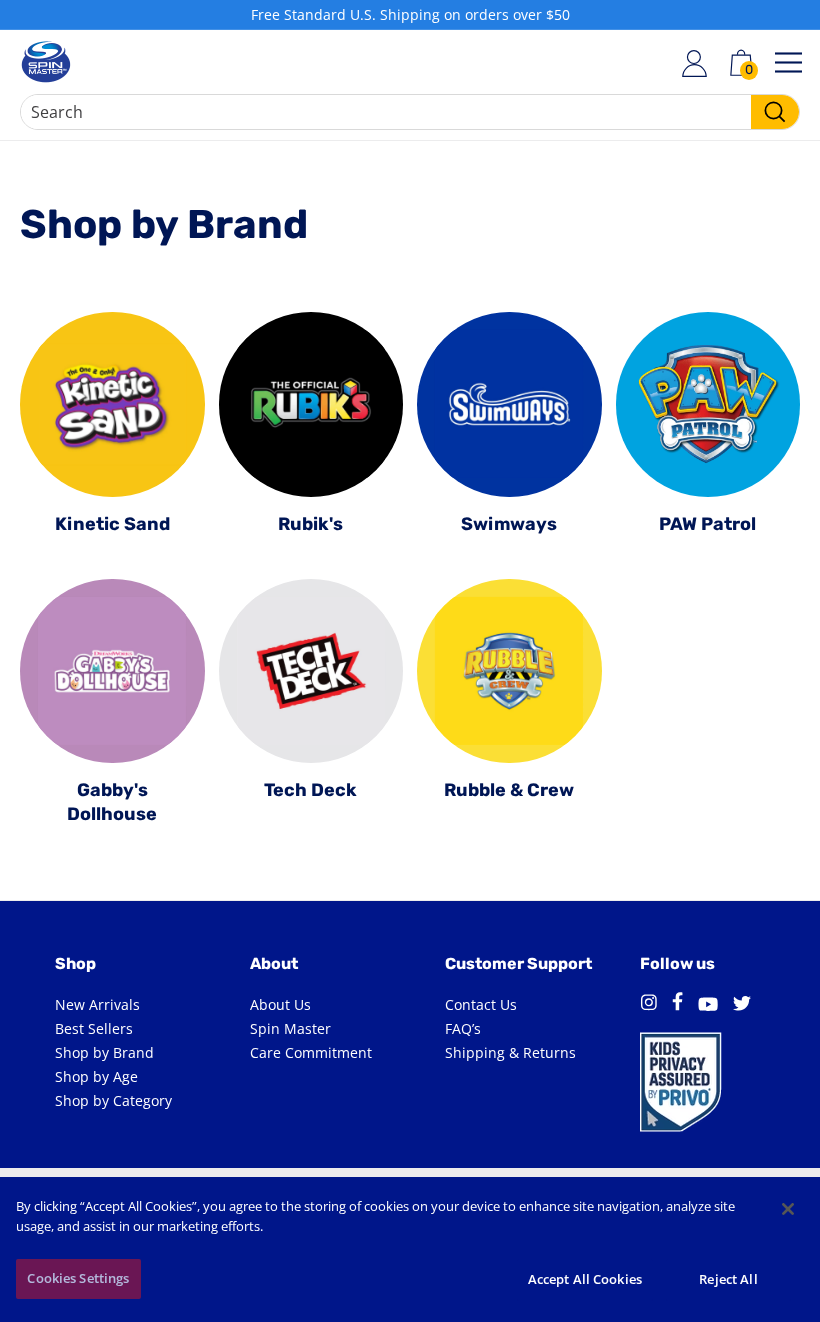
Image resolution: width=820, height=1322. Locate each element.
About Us (280, 1004)
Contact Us (481, 1004)
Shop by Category (113, 1100)
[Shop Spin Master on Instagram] (648, 1005)
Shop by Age (96, 1076)
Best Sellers (94, 1028)
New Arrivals (97, 1004)
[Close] (788, 1209)
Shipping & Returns (510, 1052)
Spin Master (290, 1028)
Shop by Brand (104, 1052)
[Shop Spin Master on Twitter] (742, 1005)
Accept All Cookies (585, 1279)
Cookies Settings (78, 1278)
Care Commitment (311, 1052)
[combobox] (410, 112)
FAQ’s (463, 1028)
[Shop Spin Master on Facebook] (677, 1004)
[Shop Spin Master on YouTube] (708, 1005)
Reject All (728, 1279)
